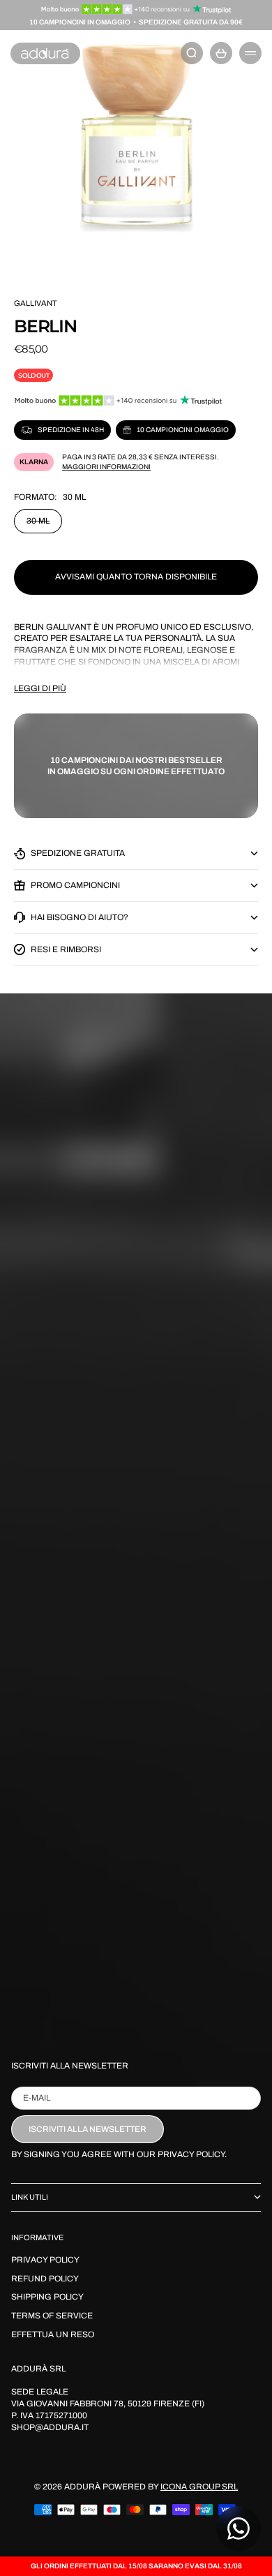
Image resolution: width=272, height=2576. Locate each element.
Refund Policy (45, 2279)
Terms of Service (52, 2316)
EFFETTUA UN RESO (53, 2334)
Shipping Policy (47, 2297)
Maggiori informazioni (106, 467)
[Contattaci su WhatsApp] (239, 2529)
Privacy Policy (45, 2260)
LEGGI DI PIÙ (40, 688)
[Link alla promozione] (136, 9)
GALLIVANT (36, 303)
